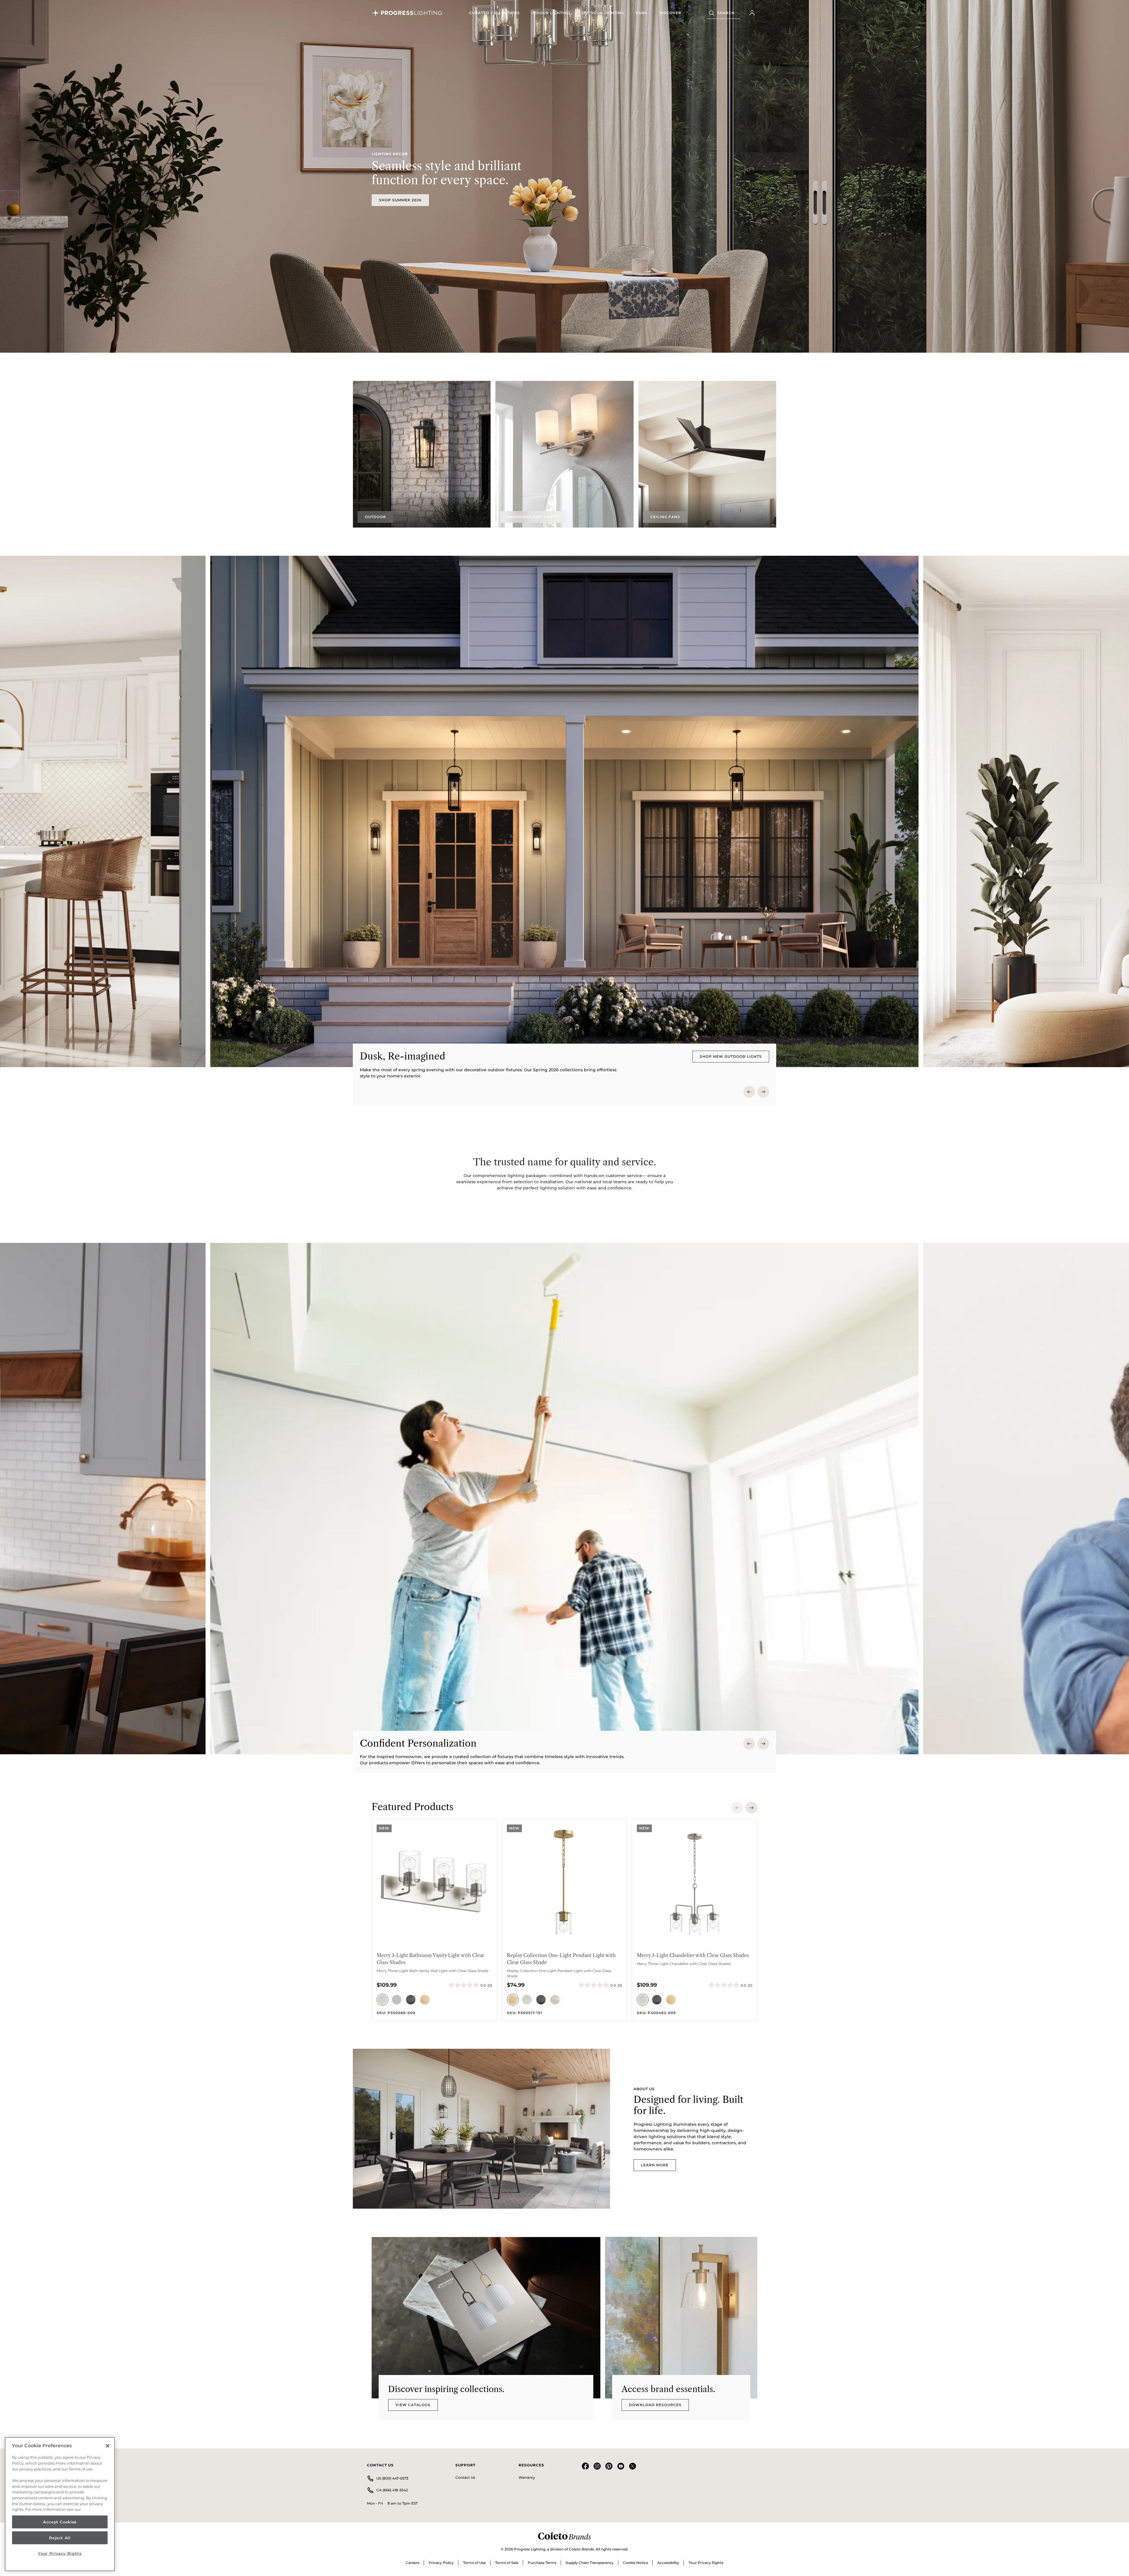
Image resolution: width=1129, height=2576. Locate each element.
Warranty (527, 2477)
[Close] (108, 2446)
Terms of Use (474, 2563)
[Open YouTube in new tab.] (621, 2468)
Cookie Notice (636, 2563)
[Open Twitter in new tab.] (632, 2468)
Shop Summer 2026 (400, 200)
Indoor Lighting (551, 13)
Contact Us (465, 2477)
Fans (642, 13)
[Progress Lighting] (407, 13)
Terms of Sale (507, 2563)
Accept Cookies (60, 2522)
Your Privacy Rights (706, 2563)
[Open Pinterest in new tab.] (609, 2468)
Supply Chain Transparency (590, 2563)
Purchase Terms (542, 2563)
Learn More (655, 2165)
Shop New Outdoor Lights (731, 1056)
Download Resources (655, 2405)
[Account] (752, 13)
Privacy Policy (441, 2563)
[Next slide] (763, 1092)
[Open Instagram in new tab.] (597, 2468)
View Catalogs (413, 2405)
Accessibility (668, 2563)
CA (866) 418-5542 (392, 2490)
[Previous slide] (749, 1092)
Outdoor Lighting (603, 13)
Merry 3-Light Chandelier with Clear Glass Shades (693, 1955)
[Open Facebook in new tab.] (585, 2468)
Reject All (60, 2538)
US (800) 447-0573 (392, 2478)
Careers (412, 2563)
